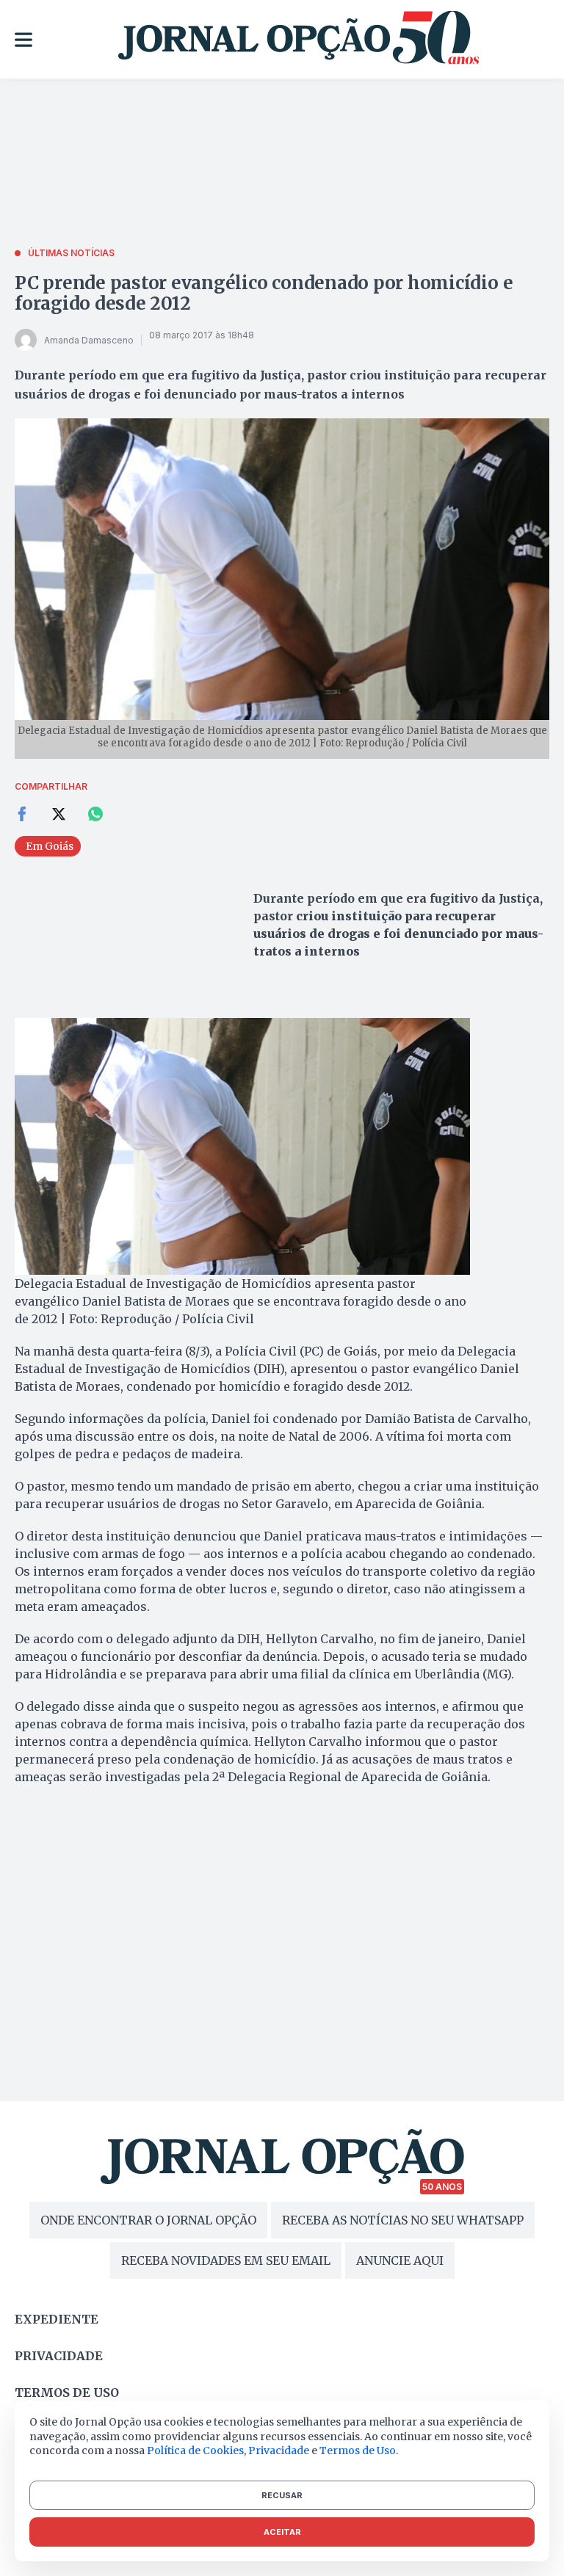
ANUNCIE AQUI (400, 2260)
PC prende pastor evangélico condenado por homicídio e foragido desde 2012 (264, 293)
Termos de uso (67, 2393)
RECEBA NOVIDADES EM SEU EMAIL (226, 2260)
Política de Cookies (195, 2451)
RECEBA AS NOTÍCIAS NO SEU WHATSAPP (403, 2220)
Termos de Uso (358, 2451)
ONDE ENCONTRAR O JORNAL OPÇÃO (148, 2220)
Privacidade (59, 2356)
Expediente (57, 2319)
